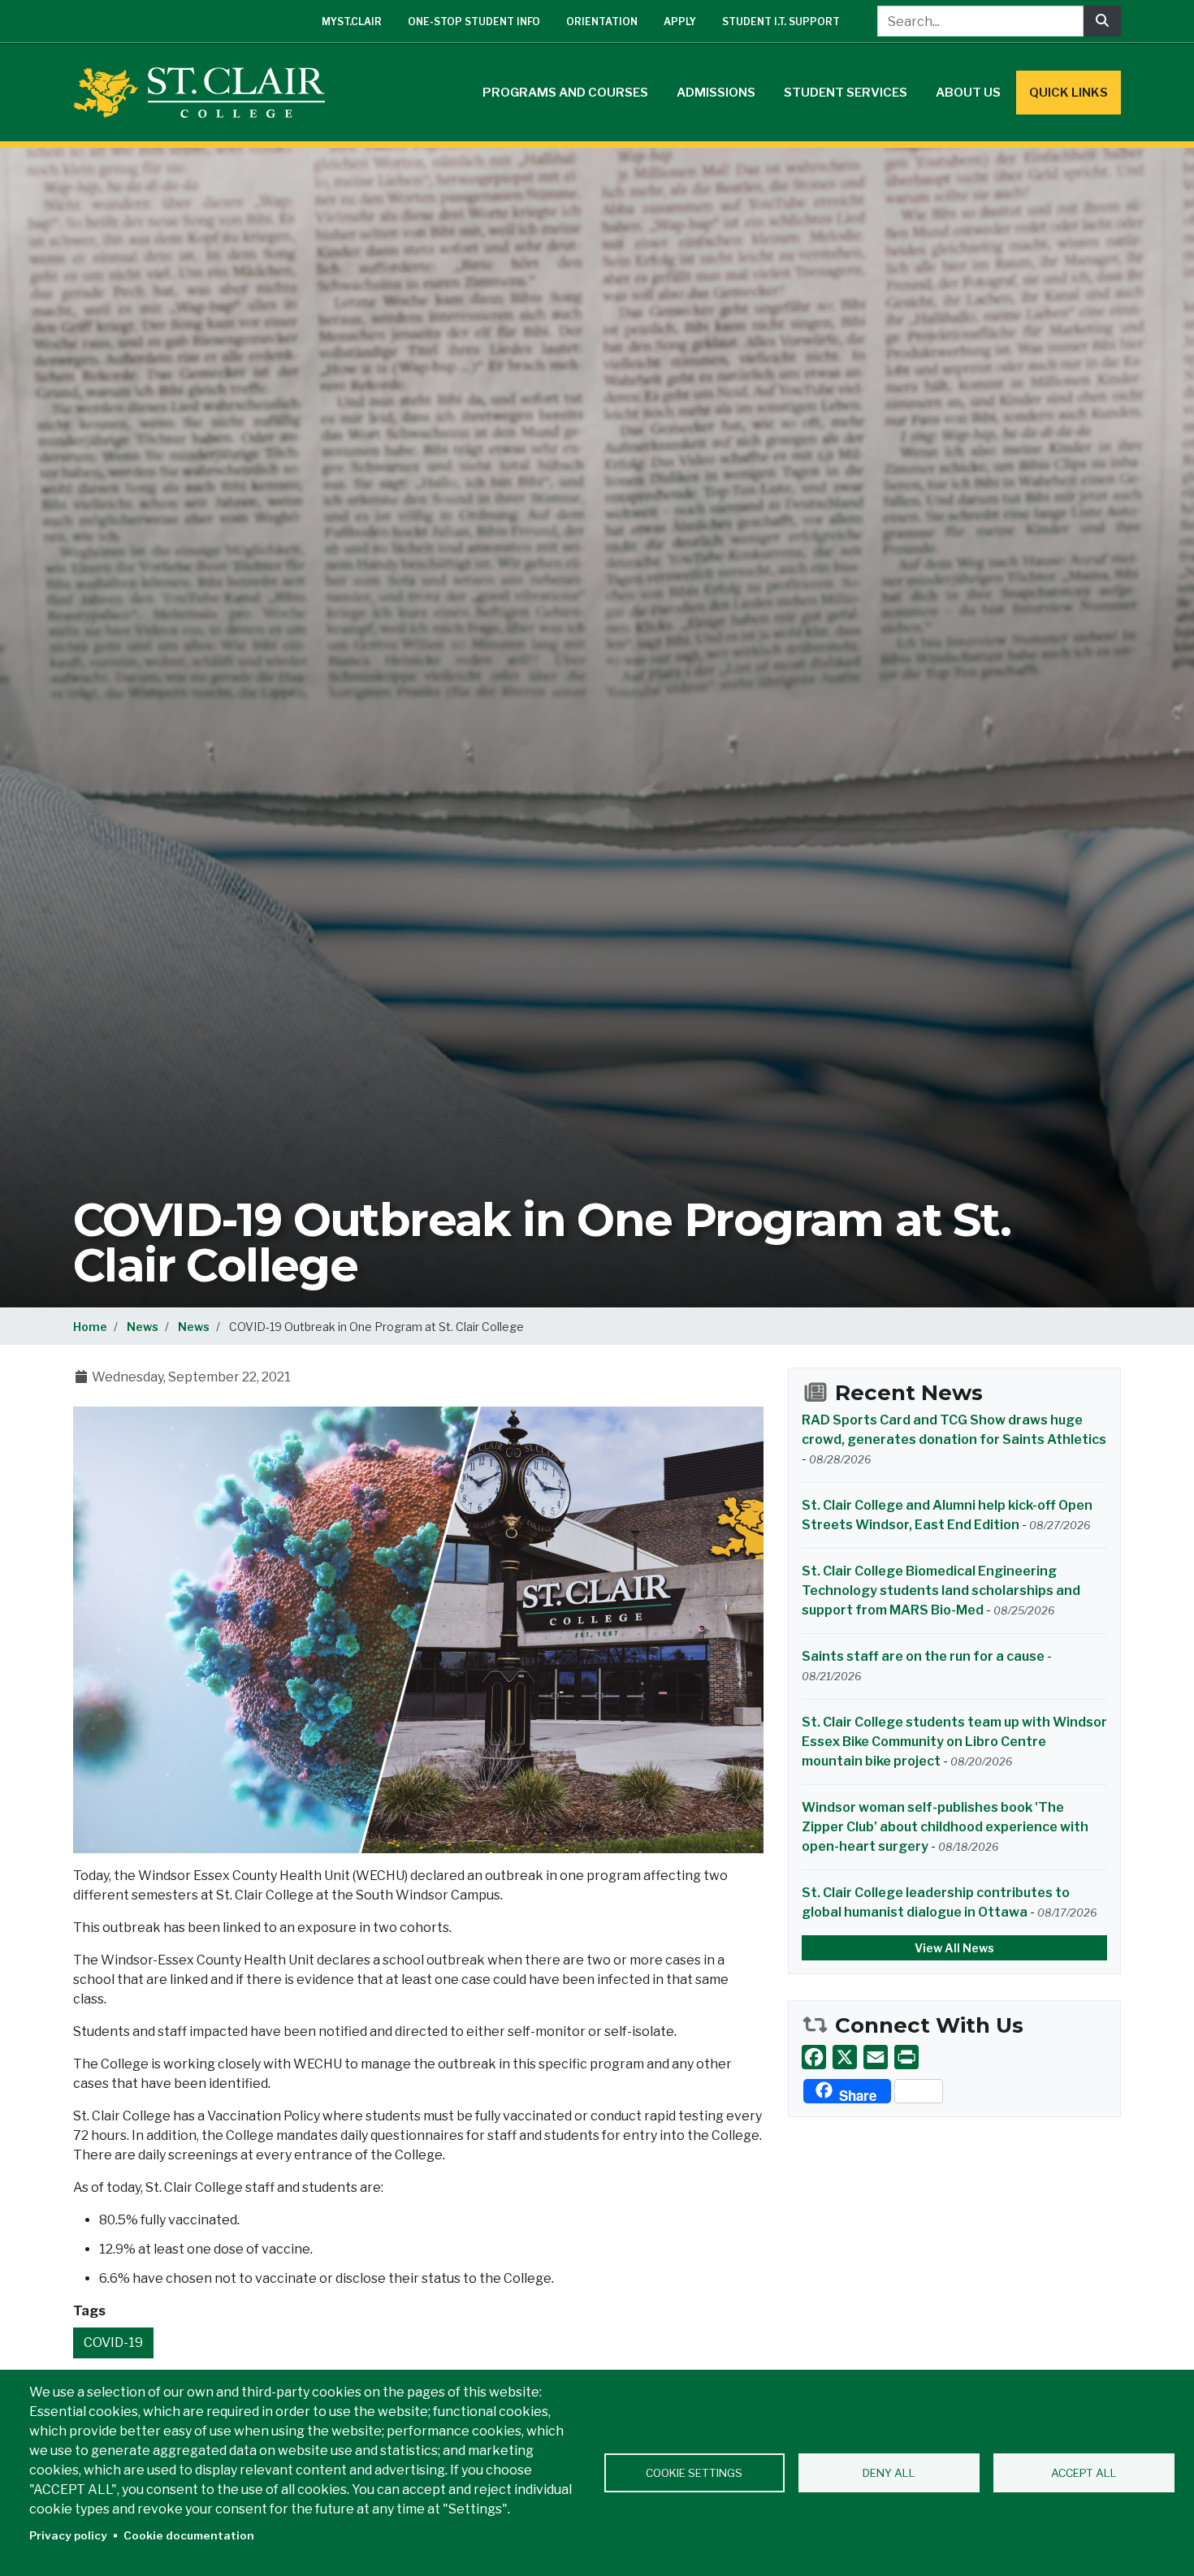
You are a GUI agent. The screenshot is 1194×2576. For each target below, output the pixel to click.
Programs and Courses (565, 93)
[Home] (205, 93)
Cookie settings (694, 2473)
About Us (968, 93)
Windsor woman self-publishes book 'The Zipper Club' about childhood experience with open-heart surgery (945, 1827)
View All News (954, 1948)
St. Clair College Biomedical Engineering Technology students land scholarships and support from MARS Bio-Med (941, 1591)
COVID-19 (113, 2343)
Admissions (716, 93)
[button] (418, 1629)
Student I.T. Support (781, 22)
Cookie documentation (189, 2535)
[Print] (906, 2057)
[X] (845, 2057)
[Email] (876, 2057)
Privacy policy (68, 2535)
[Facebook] (814, 2057)
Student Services (846, 93)
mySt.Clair (352, 22)
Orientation (602, 22)
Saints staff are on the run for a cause (923, 1656)
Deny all (889, 2473)
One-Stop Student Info (474, 22)
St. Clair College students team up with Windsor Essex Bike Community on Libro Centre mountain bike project (954, 1742)
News (143, 1327)
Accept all (1084, 2473)
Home (90, 1327)
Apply (680, 22)
